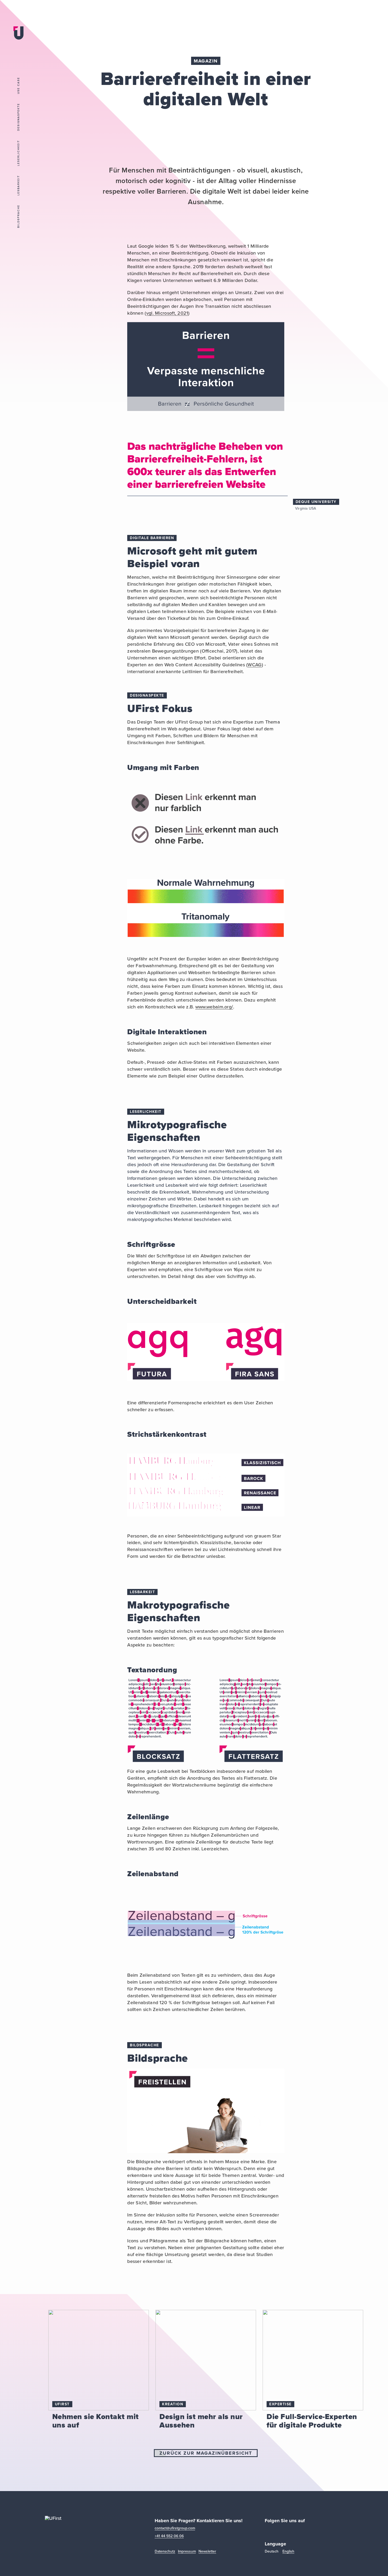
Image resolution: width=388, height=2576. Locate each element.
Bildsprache (18, 216)
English (288, 2552)
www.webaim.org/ (214, 1007)
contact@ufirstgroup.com (175, 2528)
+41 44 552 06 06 (169, 2536)
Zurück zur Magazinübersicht (206, 2453)
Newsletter (207, 2552)
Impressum (187, 2552)
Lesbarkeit (18, 185)
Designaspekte (18, 117)
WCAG (255, 665)
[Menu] (18, 52)
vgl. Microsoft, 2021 (167, 313)
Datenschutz (165, 2552)
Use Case (18, 85)
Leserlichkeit (18, 153)
